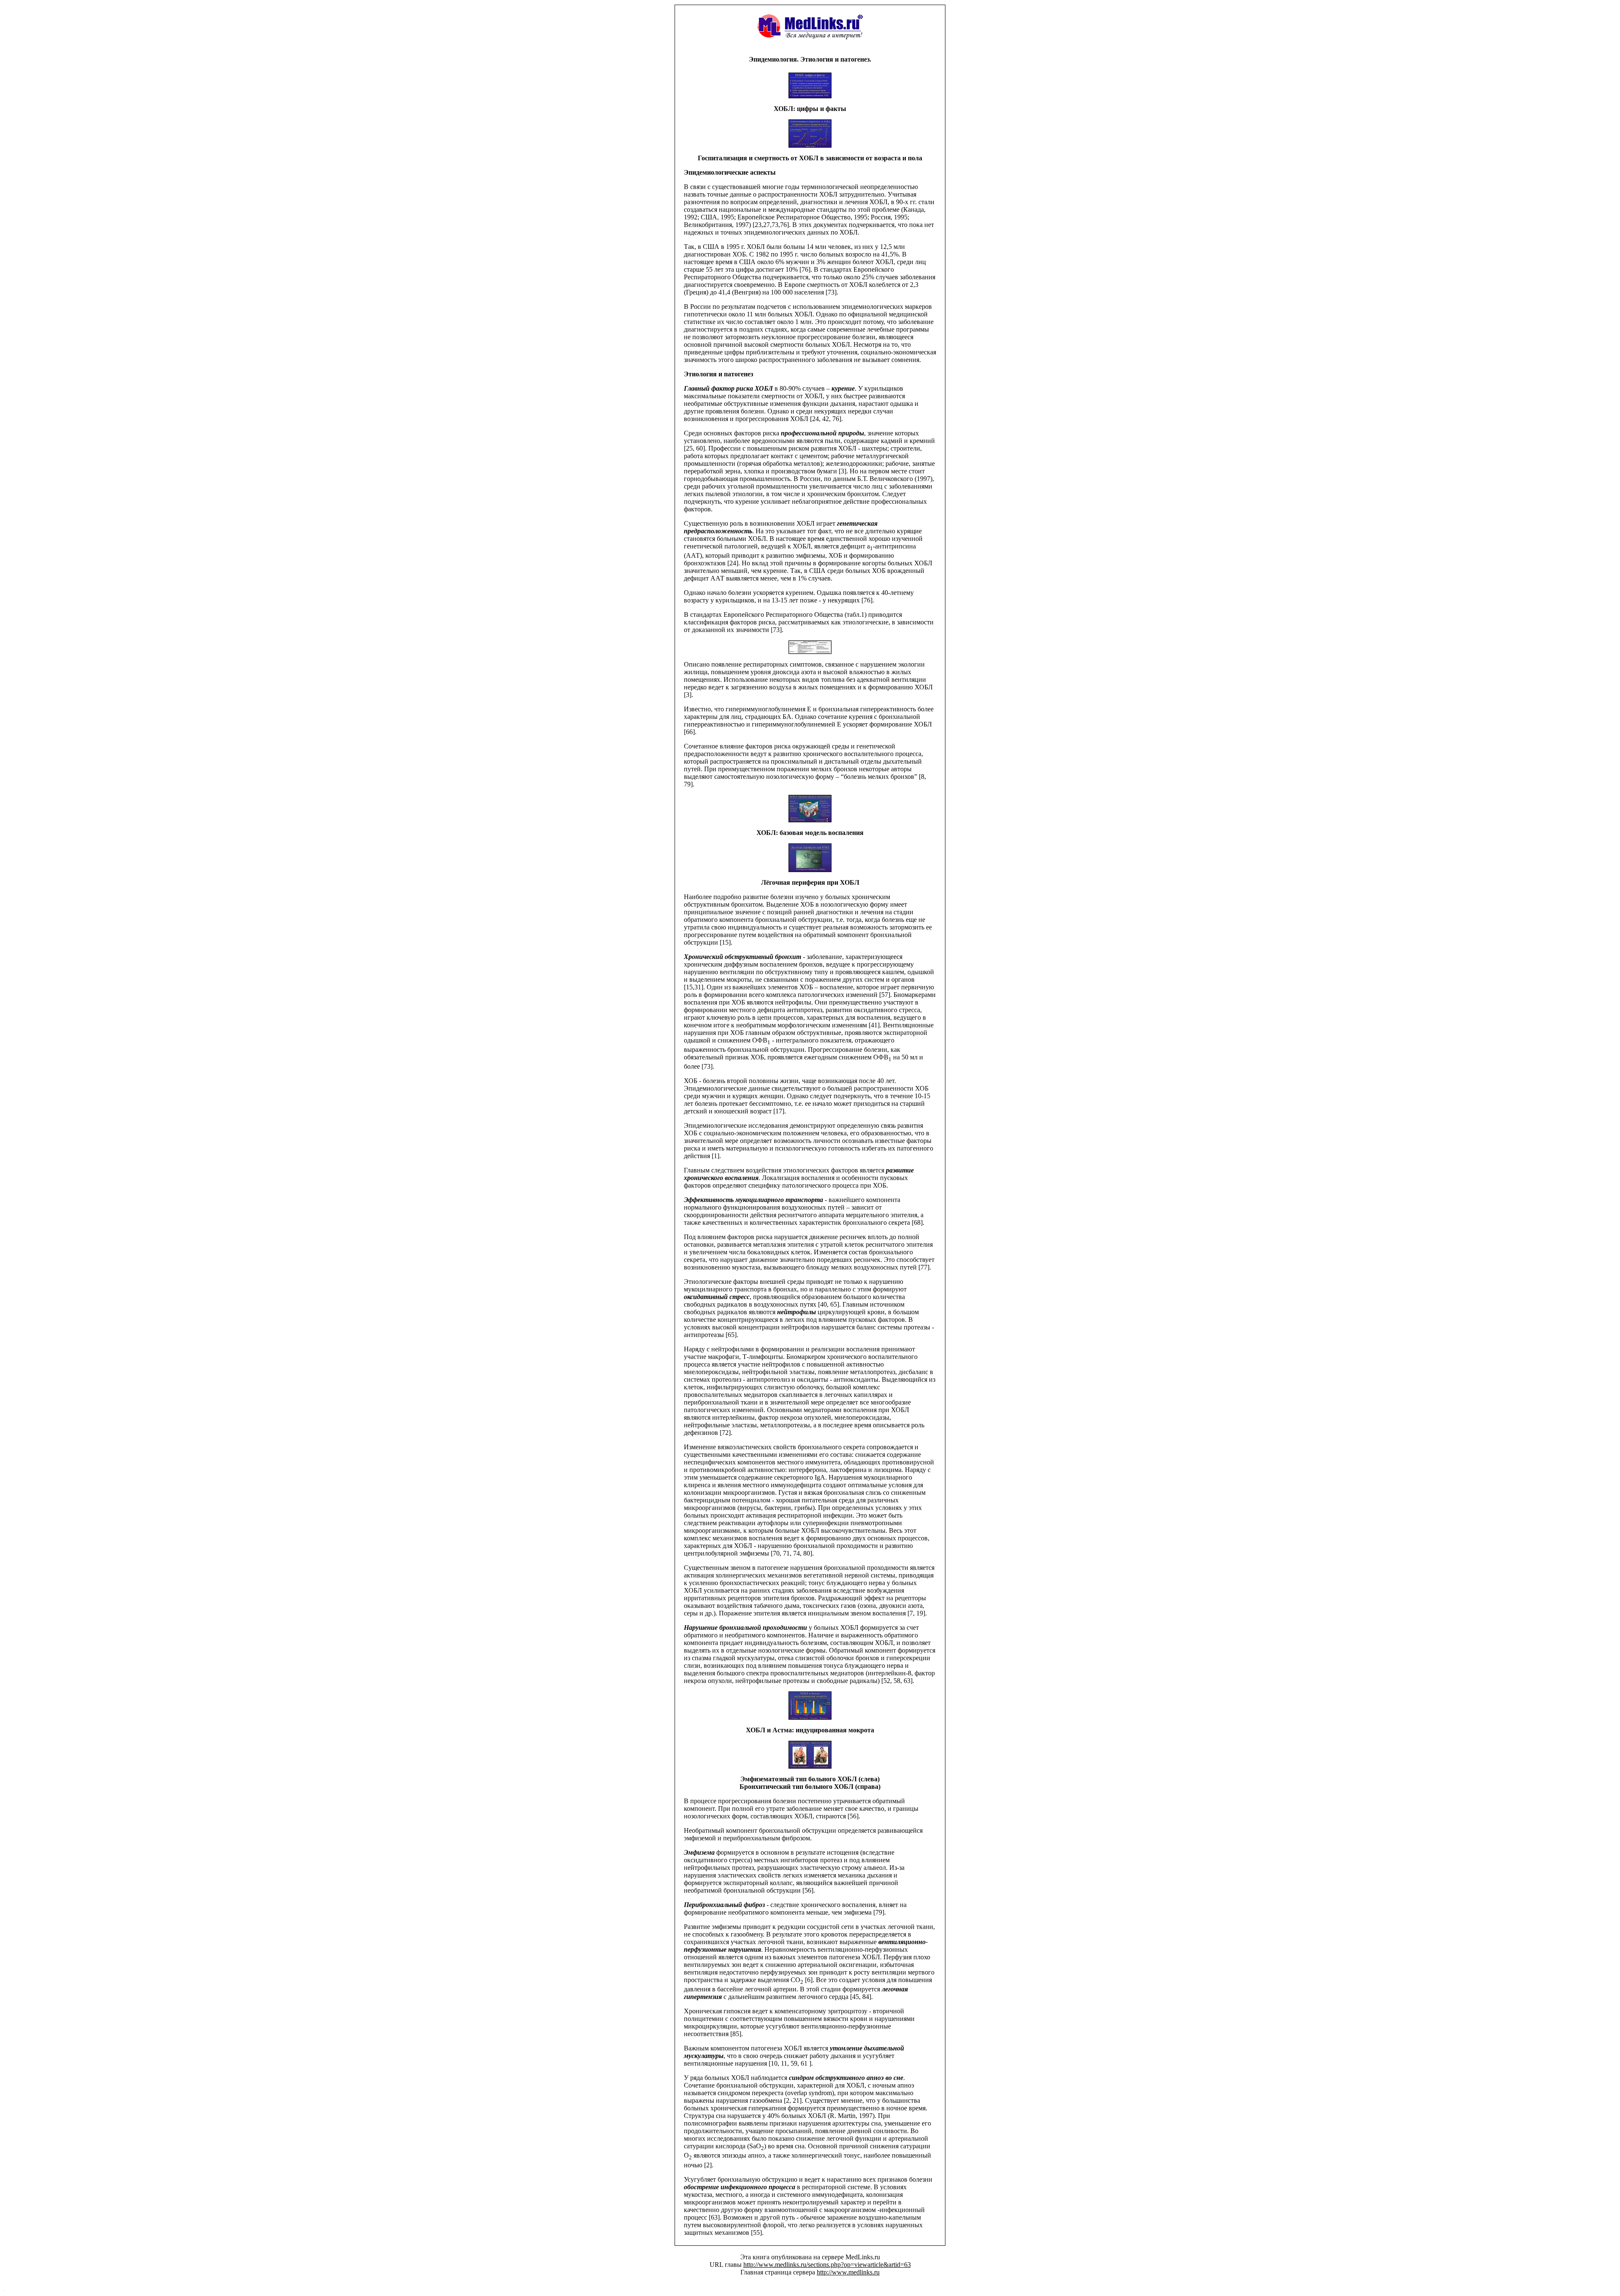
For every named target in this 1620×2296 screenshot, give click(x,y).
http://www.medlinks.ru (848, 2272)
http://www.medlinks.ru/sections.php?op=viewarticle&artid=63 (827, 2265)
